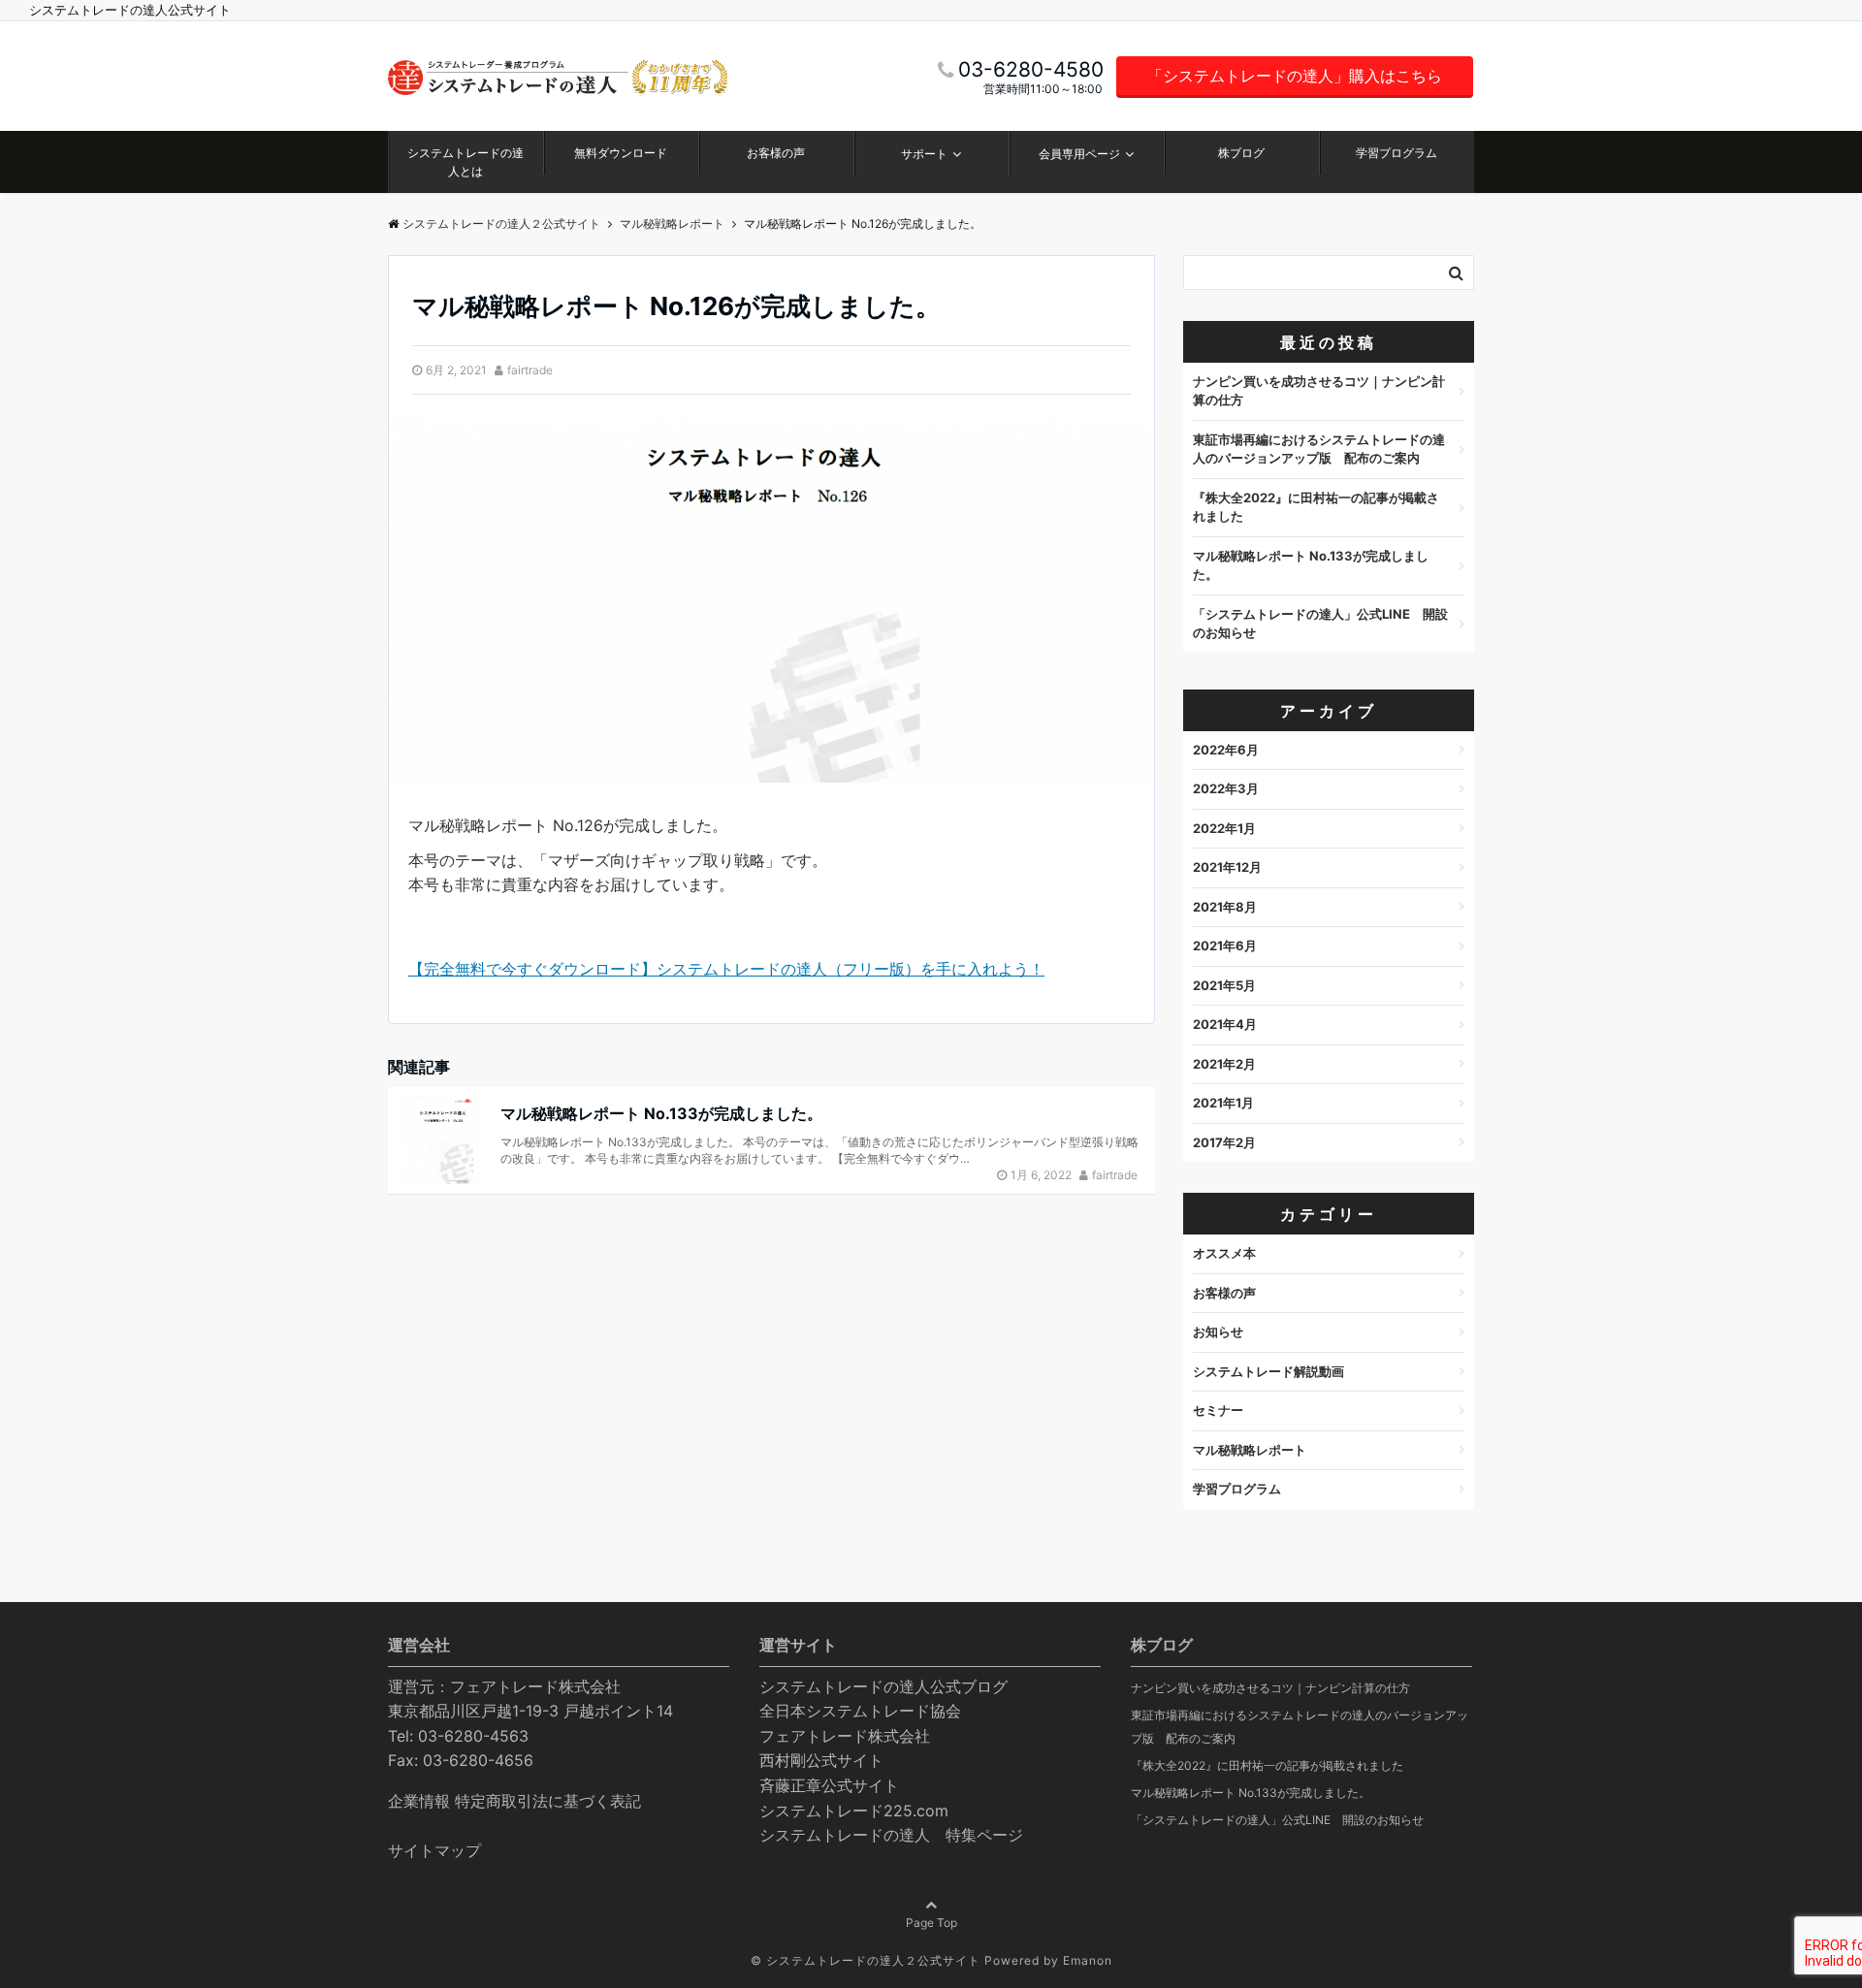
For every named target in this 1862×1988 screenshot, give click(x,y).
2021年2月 (1224, 1064)
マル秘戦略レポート (1250, 1450)
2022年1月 (1224, 828)
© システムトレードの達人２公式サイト (866, 1960)
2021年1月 (1223, 1103)
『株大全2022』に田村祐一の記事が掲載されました (1316, 507)
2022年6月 (1226, 750)
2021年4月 (1225, 1024)
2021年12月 (1227, 867)
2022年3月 (1226, 788)
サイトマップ (434, 1850)
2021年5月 (1224, 985)
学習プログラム (1396, 153)
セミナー (1218, 1410)
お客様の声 (776, 153)
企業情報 (419, 1801)
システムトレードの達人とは (465, 162)
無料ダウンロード (621, 153)
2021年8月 (1225, 907)
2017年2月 (1224, 1142)
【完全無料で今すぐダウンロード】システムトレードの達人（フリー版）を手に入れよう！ (726, 969)
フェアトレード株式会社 (845, 1736)
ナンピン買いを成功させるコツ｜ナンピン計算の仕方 (1319, 391)
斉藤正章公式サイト (829, 1785)
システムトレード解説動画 (1268, 1371)
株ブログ (1241, 153)
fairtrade (530, 370)
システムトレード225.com (854, 1811)
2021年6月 (1225, 946)
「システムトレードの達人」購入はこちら (1295, 76)
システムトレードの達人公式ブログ (883, 1686)
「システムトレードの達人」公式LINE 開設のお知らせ (1320, 624)
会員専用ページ (1079, 154)
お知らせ (1218, 1331)
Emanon (1088, 1960)
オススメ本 (1224, 1253)
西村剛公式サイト (821, 1760)
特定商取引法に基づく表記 (548, 1801)
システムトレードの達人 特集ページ (891, 1835)
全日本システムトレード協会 (860, 1711)
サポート (924, 154)
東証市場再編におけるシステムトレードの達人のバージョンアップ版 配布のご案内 (1319, 449)
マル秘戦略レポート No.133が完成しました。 (661, 1113)
